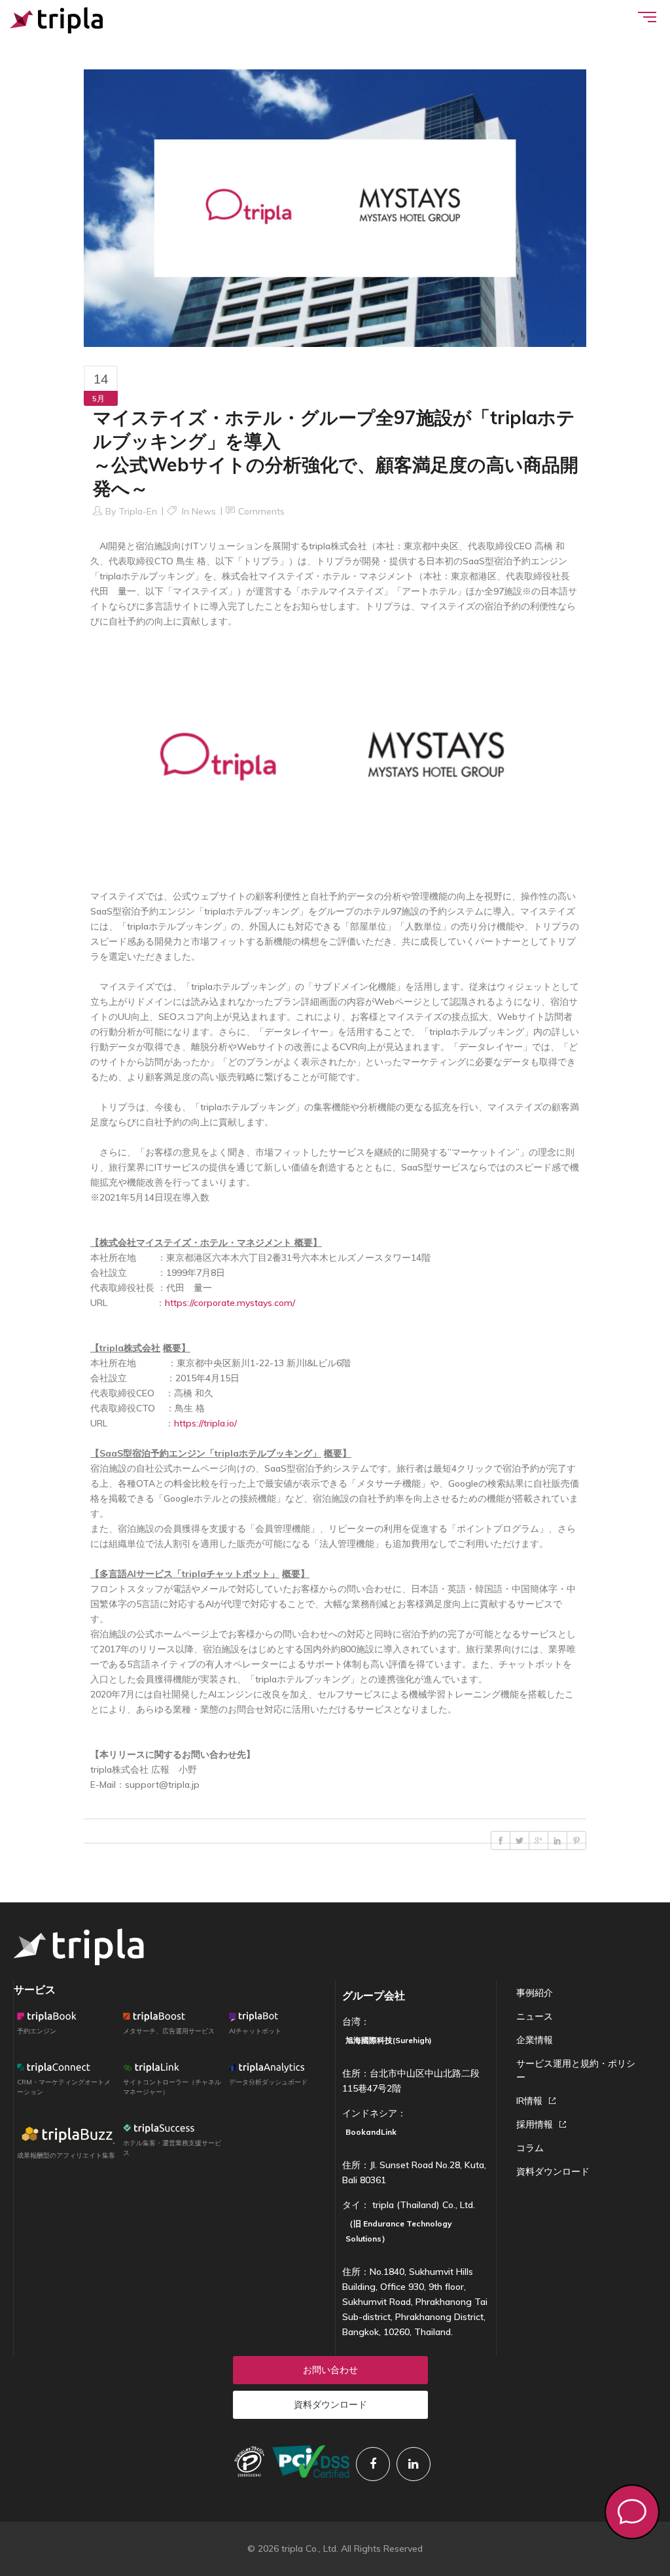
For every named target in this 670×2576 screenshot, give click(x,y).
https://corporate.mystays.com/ (230, 1303)
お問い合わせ (330, 2370)
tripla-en (138, 511)
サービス (35, 1989)
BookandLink (371, 2132)
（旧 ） (399, 2231)
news (204, 511)
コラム (530, 2148)
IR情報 (529, 2101)
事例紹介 (535, 1993)
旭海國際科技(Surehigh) (389, 2040)
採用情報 (535, 2124)
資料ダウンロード (553, 2171)
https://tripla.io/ (205, 1423)
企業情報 (535, 2040)
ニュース (535, 2016)
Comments (261, 511)
